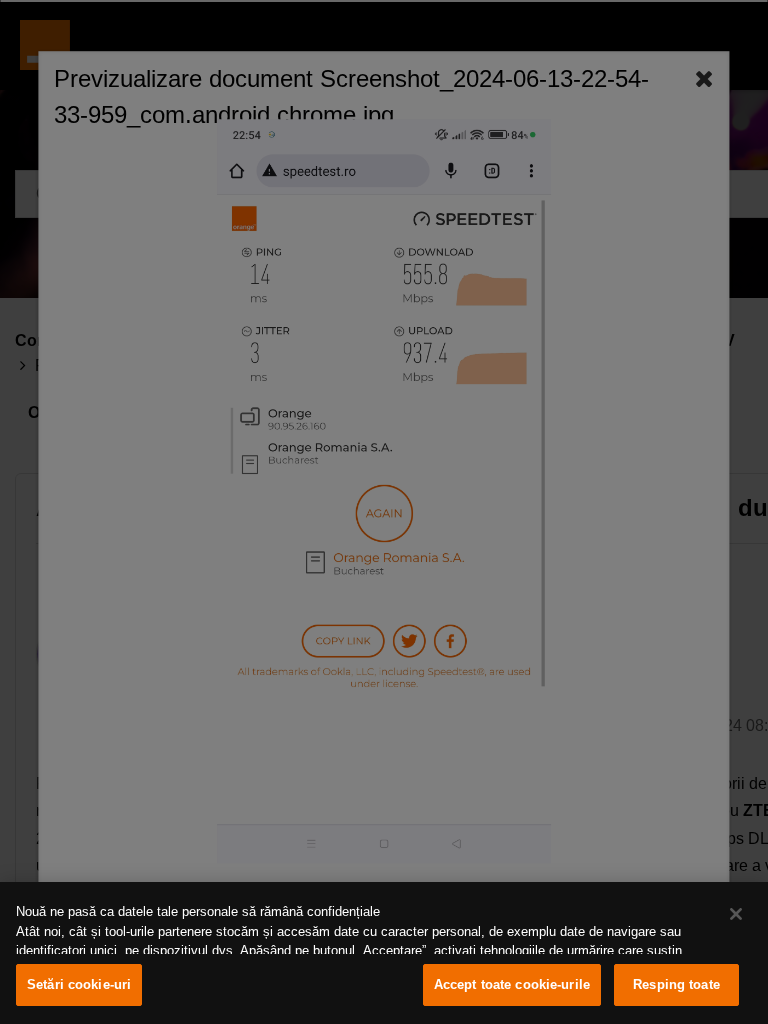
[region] (384, 953)
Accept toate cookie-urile (512, 984)
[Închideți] (736, 914)
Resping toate (676, 984)
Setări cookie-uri (79, 984)
